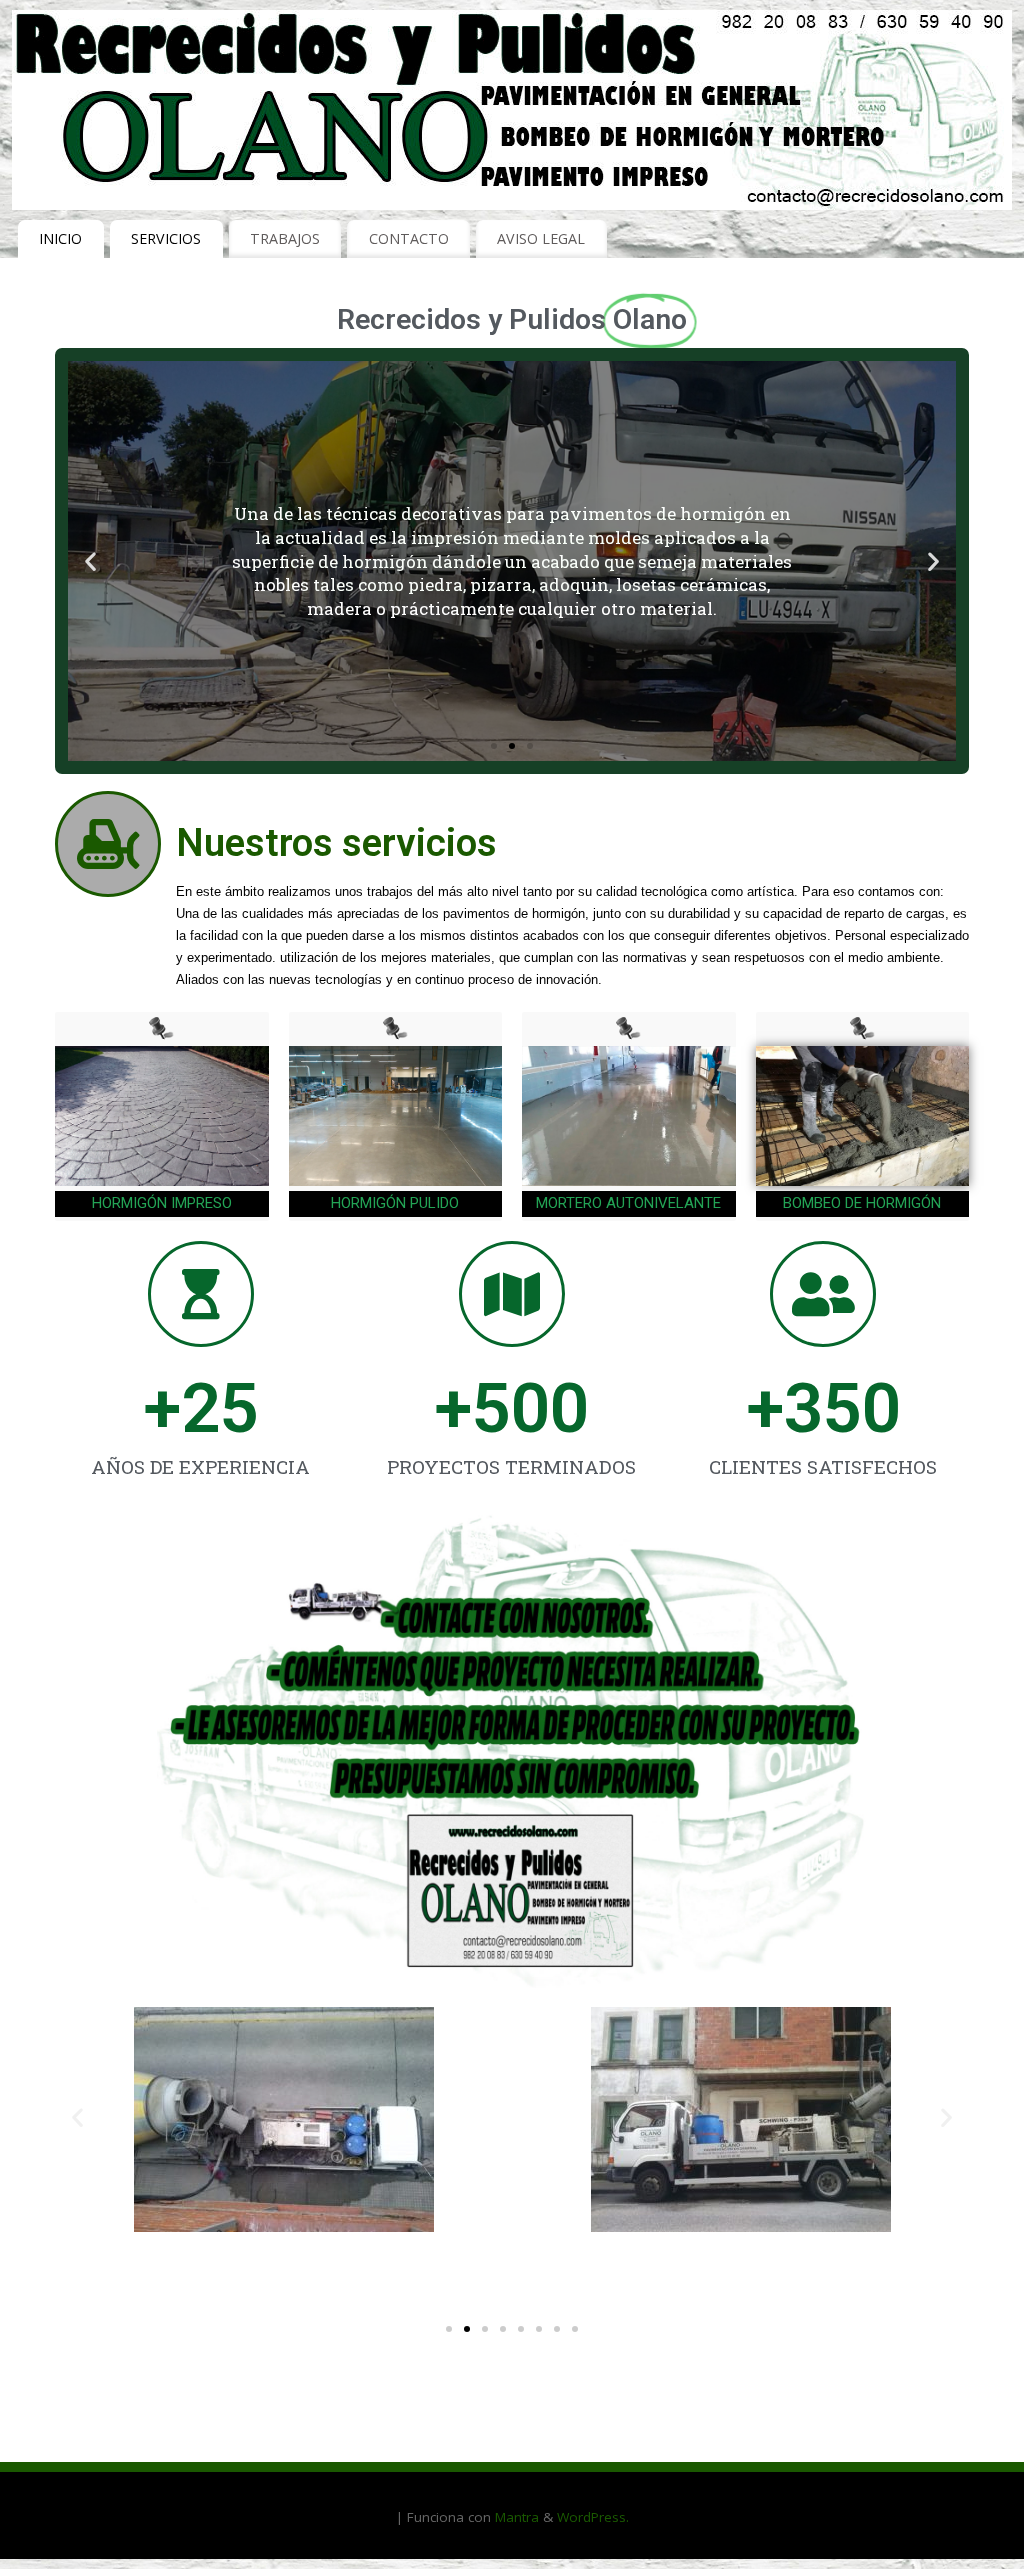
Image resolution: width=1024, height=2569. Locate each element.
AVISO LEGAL (541, 238)
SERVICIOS (166, 238)
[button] (494, 746)
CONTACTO (409, 238)
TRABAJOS (285, 238)
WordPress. (593, 2517)
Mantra (517, 2517)
